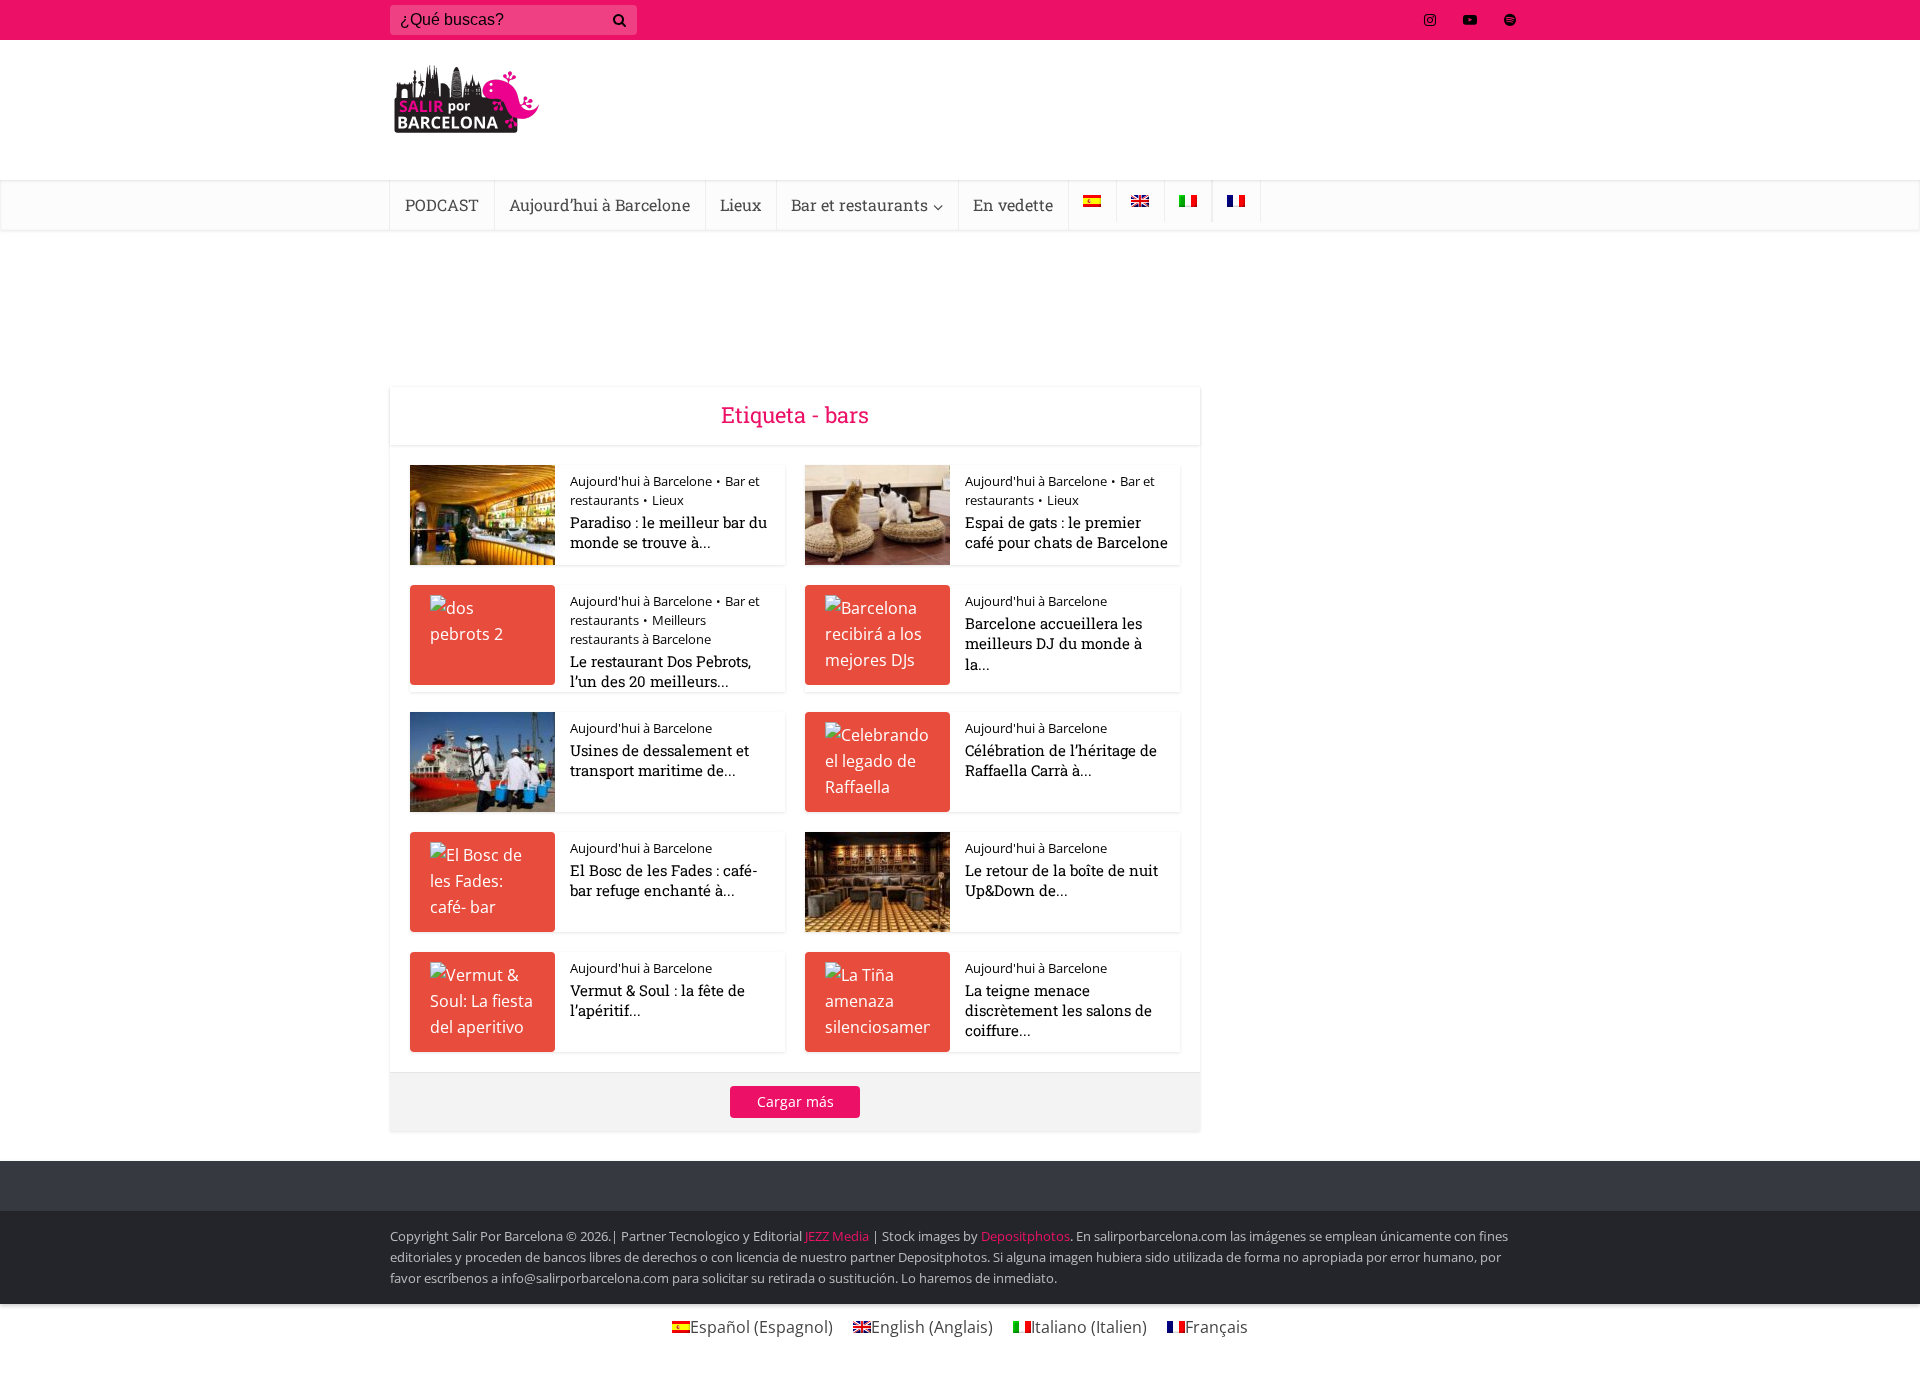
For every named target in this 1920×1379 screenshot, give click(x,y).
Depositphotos (1025, 1236)
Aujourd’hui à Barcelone (599, 204)
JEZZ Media (838, 1236)
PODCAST (442, 204)
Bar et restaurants (859, 204)
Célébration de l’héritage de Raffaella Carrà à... (1061, 760)
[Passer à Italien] (1188, 201)
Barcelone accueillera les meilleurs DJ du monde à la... (1053, 643)
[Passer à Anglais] (1140, 201)
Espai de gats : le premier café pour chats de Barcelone (1066, 532)
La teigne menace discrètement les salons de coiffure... (1058, 1010)
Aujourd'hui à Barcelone (641, 481)
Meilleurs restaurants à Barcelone (640, 629)
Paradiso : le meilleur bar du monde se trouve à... (668, 532)
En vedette (1013, 204)
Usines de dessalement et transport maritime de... (659, 760)
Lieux (740, 204)
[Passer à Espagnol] (1092, 201)
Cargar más (795, 1101)
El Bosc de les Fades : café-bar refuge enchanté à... (664, 880)
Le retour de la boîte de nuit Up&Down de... (1061, 880)
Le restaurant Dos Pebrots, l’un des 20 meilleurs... (660, 671)
